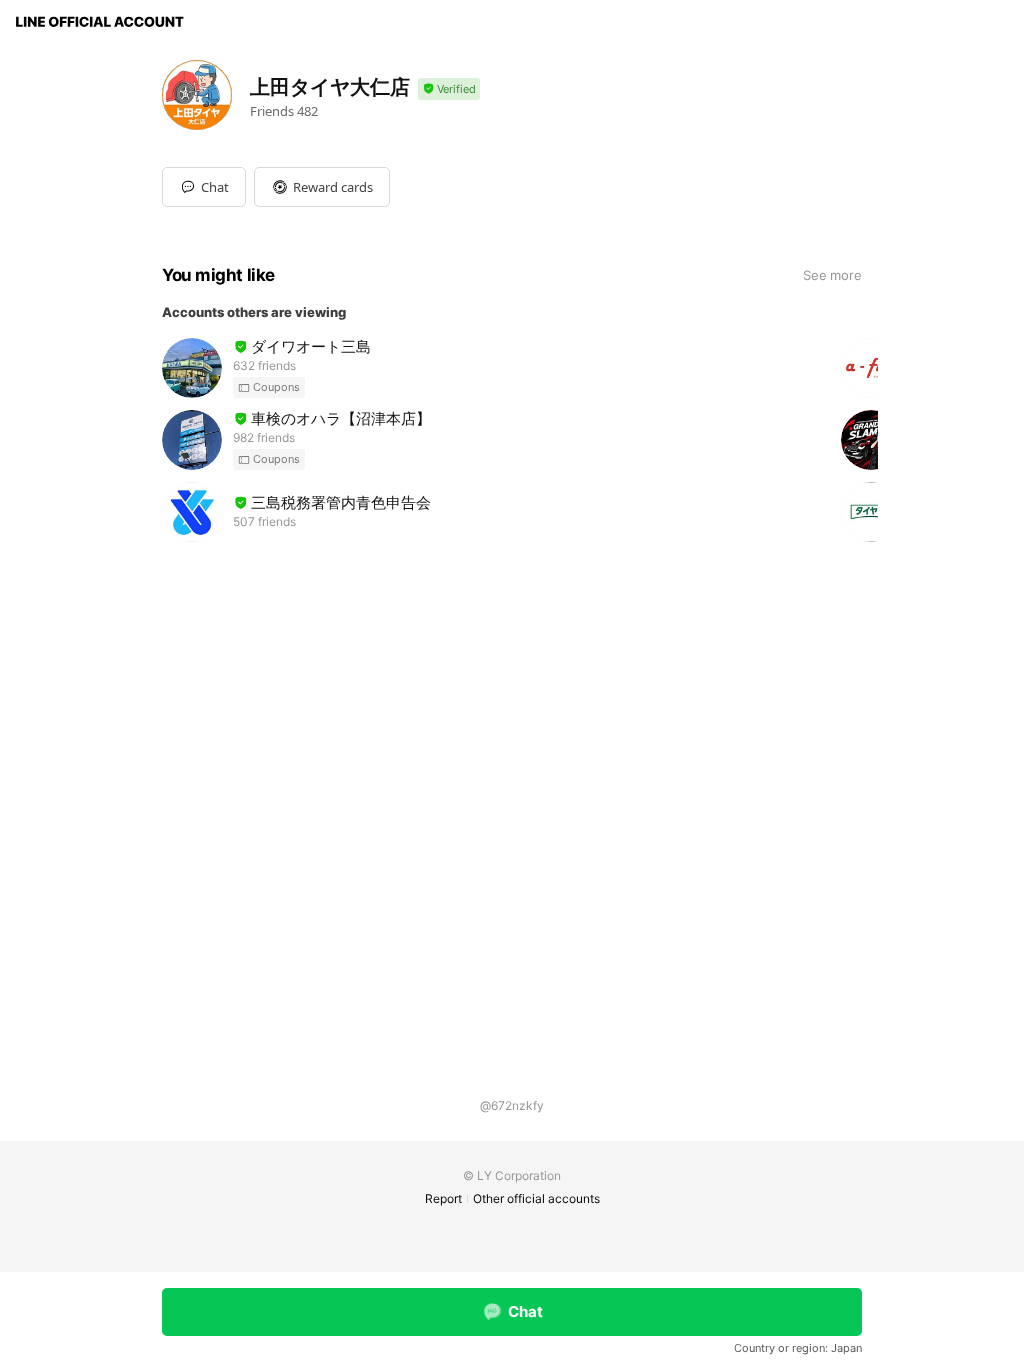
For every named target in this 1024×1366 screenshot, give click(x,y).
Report (443, 1198)
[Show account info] (449, 89)
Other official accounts (536, 1198)
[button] (322, 187)
